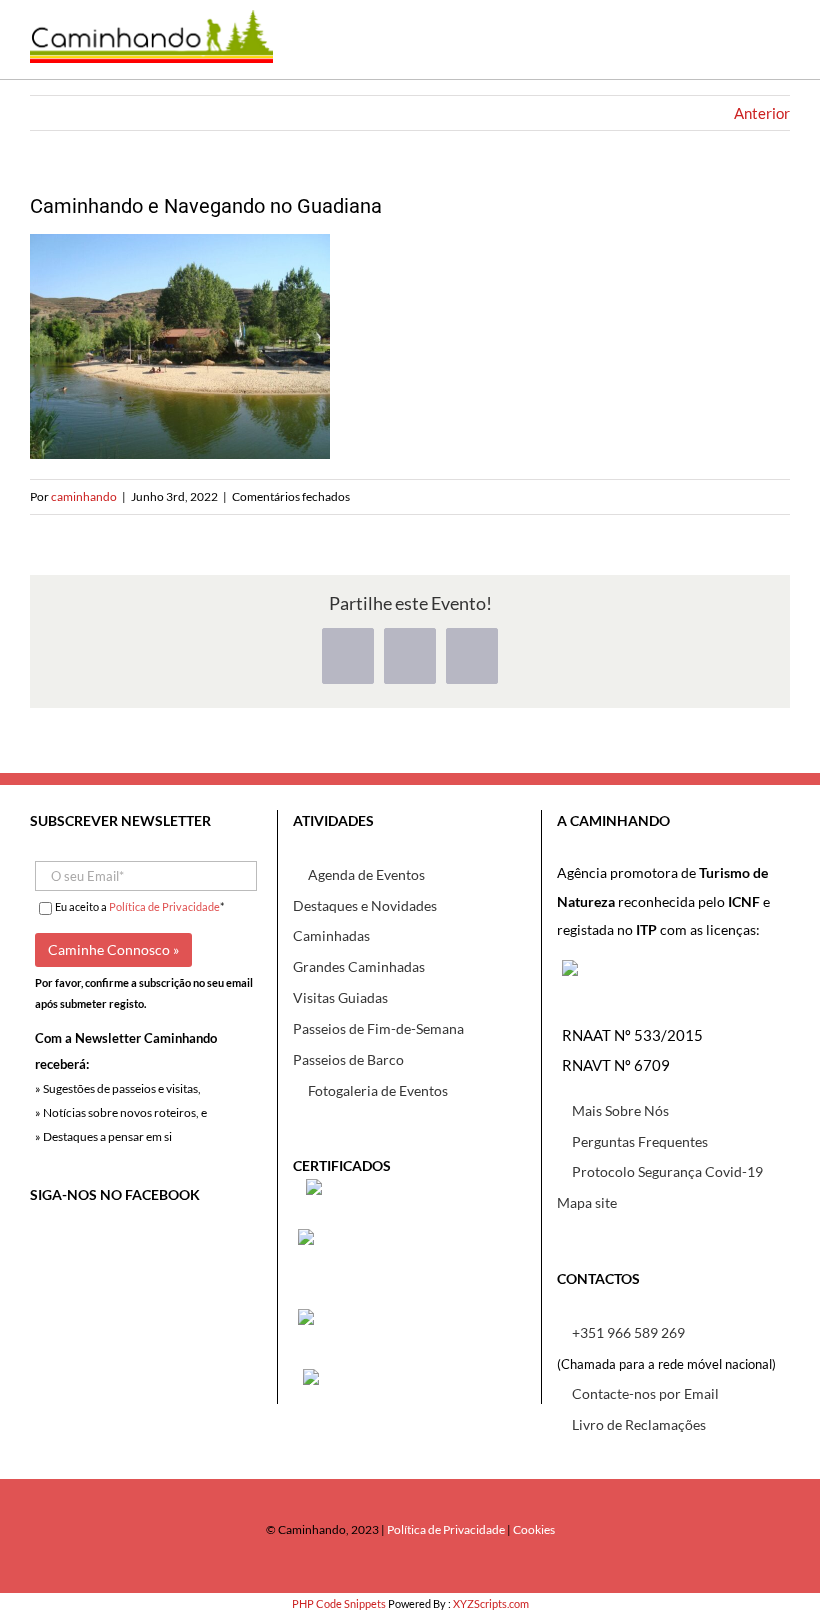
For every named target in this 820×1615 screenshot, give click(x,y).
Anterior (762, 113)
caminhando (84, 496)
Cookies (534, 1529)
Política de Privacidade (164, 906)
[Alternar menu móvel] (775, 49)
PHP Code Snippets (339, 1603)
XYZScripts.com (491, 1603)
